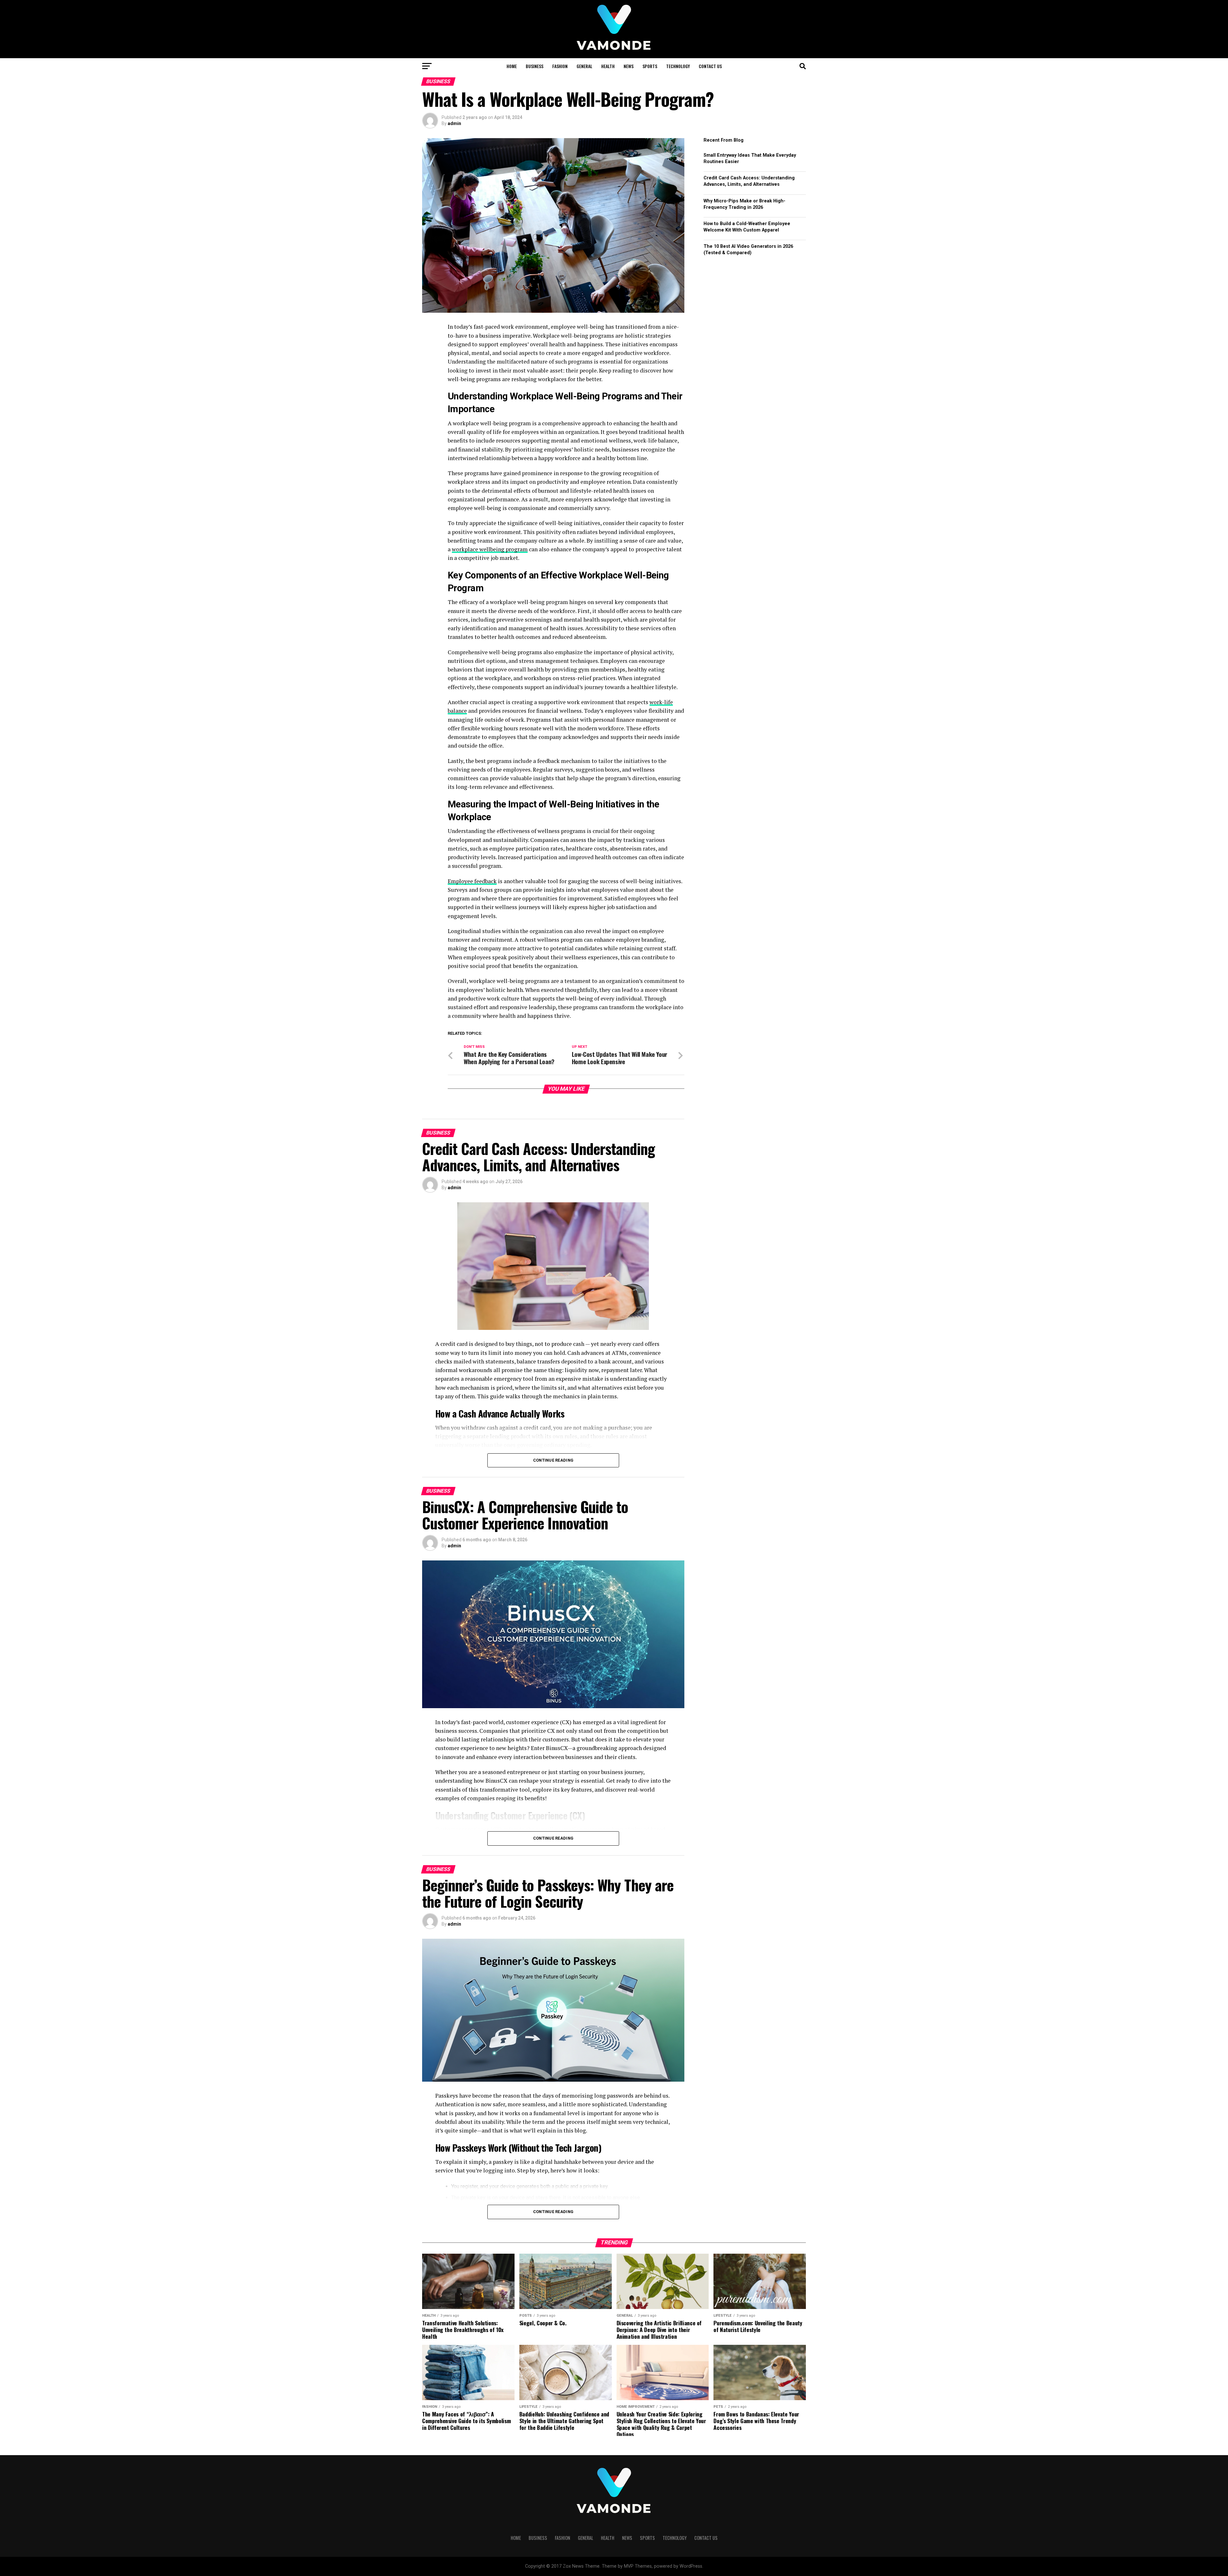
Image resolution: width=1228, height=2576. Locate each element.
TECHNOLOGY (678, 66)
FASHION (560, 66)
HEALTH (608, 66)
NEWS (629, 66)
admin (454, 123)
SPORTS (650, 66)
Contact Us (710, 66)
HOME (512, 66)
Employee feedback (472, 881)
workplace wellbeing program (490, 549)
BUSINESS (535, 66)
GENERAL (584, 66)
